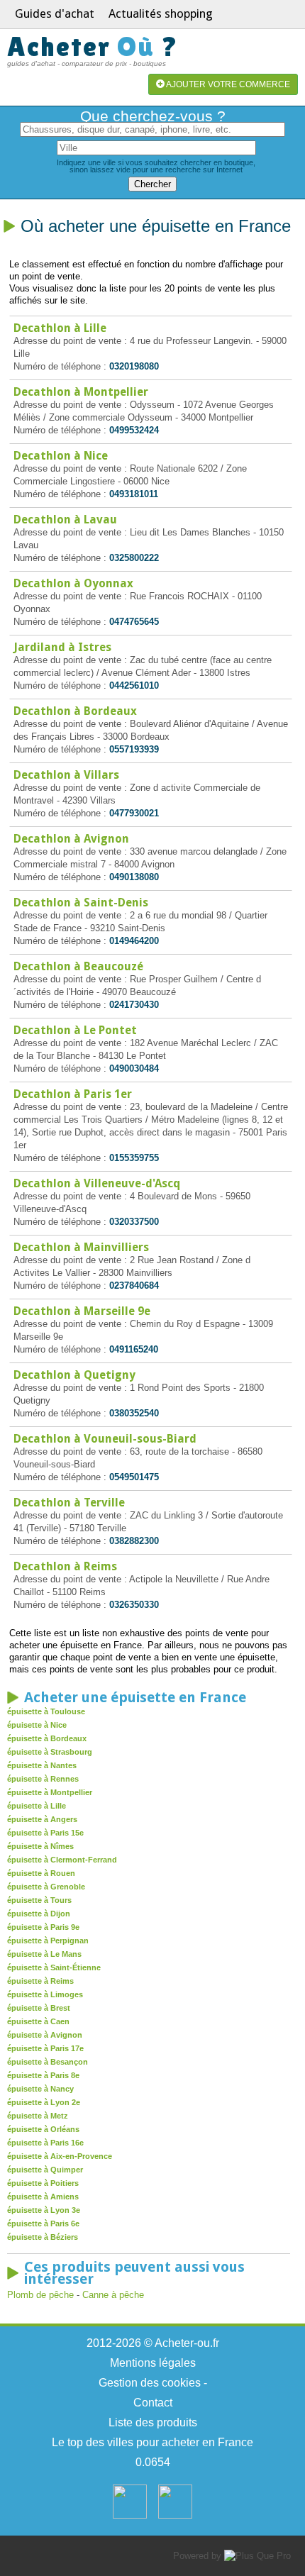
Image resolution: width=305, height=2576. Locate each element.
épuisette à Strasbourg (50, 1752)
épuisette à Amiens (43, 2197)
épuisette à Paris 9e (43, 1927)
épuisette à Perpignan (48, 1941)
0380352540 (134, 1413)
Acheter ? (93, 46)
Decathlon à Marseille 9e (82, 1311)
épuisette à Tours (39, 1900)
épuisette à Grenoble (46, 1887)
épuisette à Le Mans (44, 1954)
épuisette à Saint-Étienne (54, 1967)
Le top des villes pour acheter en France (152, 2442)
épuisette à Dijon (39, 1914)
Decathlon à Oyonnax (73, 583)
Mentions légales (153, 2363)
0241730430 (134, 1005)
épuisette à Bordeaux (47, 1738)
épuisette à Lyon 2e (44, 2102)
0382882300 (134, 1541)
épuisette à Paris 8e (43, 2075)
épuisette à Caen (38, 2021)
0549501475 (134, 1477)
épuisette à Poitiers (43, 2183)
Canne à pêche (113, 2295)
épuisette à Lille (37, 1806)
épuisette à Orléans (43, 2129)
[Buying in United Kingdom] (175, 2515)
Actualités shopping (161, 13)
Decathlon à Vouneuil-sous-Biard (105, 1439)
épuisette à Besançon (48, 2062)
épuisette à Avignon (45, 2035)
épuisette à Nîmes (40, 1846)
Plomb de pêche (40, 2295)
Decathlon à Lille (60, 328)
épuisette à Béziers (43, 2237)
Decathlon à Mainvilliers (81, 1247)
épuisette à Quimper (45, 2170)
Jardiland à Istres (62, 647)
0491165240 (134, 1349)
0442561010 (134, 685)
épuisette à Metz (38, 2116)
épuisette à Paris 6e (43, 2224)
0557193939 (134, 749)
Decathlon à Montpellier (81, 392)
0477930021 (134, 813)
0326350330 (134, 1605)
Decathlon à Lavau (65, 520)
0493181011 (134, 494)
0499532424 (134, 430)
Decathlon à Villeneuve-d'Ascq (97, 1183)
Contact (153, 2403)
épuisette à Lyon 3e (44, 2210)
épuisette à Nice (37, 1725)
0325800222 (134, 558)
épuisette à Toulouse (46, 1711)
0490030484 (134, 1068)
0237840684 (134, 1286)
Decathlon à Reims (65, 1566)
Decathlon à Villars (66, 775)
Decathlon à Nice (61, 456)
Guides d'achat (55, 13)
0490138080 (134, 877)
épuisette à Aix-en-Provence (60, 2156)
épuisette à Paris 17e (45, 2048)
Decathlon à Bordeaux (75, 711)
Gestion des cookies (150, 2383)
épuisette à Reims (40, 1981)
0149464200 (134, 941)
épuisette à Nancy (40, 2089)
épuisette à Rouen (41, 1873)
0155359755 (134, 1158)
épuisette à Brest (39, 2008)
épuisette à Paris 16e (45, 2143)
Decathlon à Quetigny (74, 1375)
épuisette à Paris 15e (45, 1833)
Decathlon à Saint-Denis (81, 903)
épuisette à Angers (42, 1819)
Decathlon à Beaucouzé (78, 966)
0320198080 (134, 366)
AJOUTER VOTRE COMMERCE (227, 84)
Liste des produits (153, 2422)
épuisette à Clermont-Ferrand (62, 1860)
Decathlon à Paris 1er (73, 1094)
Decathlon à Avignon (71, 839)
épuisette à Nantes (42, 1765)
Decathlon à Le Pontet (75, 1030)
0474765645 (134, 622)
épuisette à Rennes (43, 1779)
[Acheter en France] (130, 2515)
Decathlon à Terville (69, 1503)
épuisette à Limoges (45, 1994)
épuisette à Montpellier (50, 1792)
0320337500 (134, 1222)
